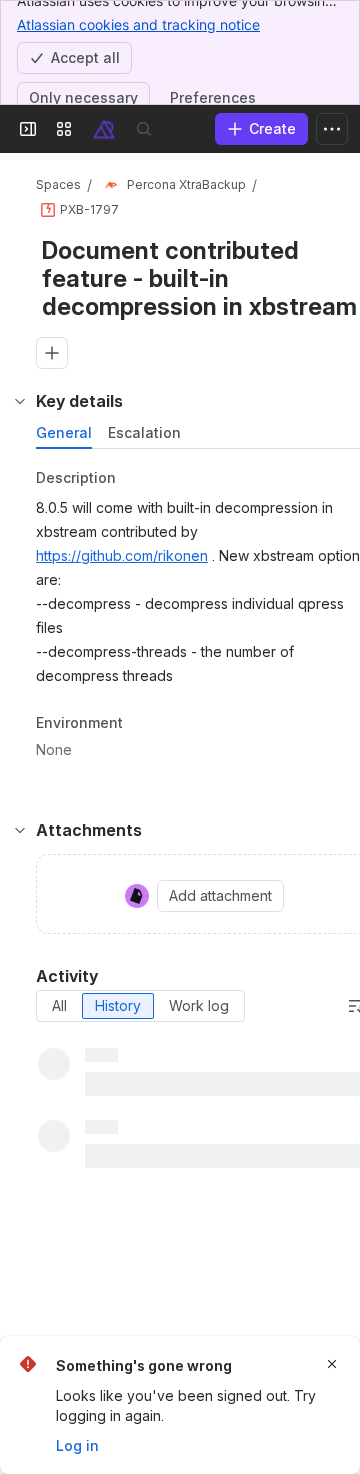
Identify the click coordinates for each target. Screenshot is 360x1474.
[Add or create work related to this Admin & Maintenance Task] (52, 353)
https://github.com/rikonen (122, 555)
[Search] (144, 129)
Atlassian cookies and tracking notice (138, 24)
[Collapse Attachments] (20, 830)
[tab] (64, 433)
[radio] (59, 1006)
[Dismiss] (332, 1364)
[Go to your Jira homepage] (104, 129)
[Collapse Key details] (20, 401)
